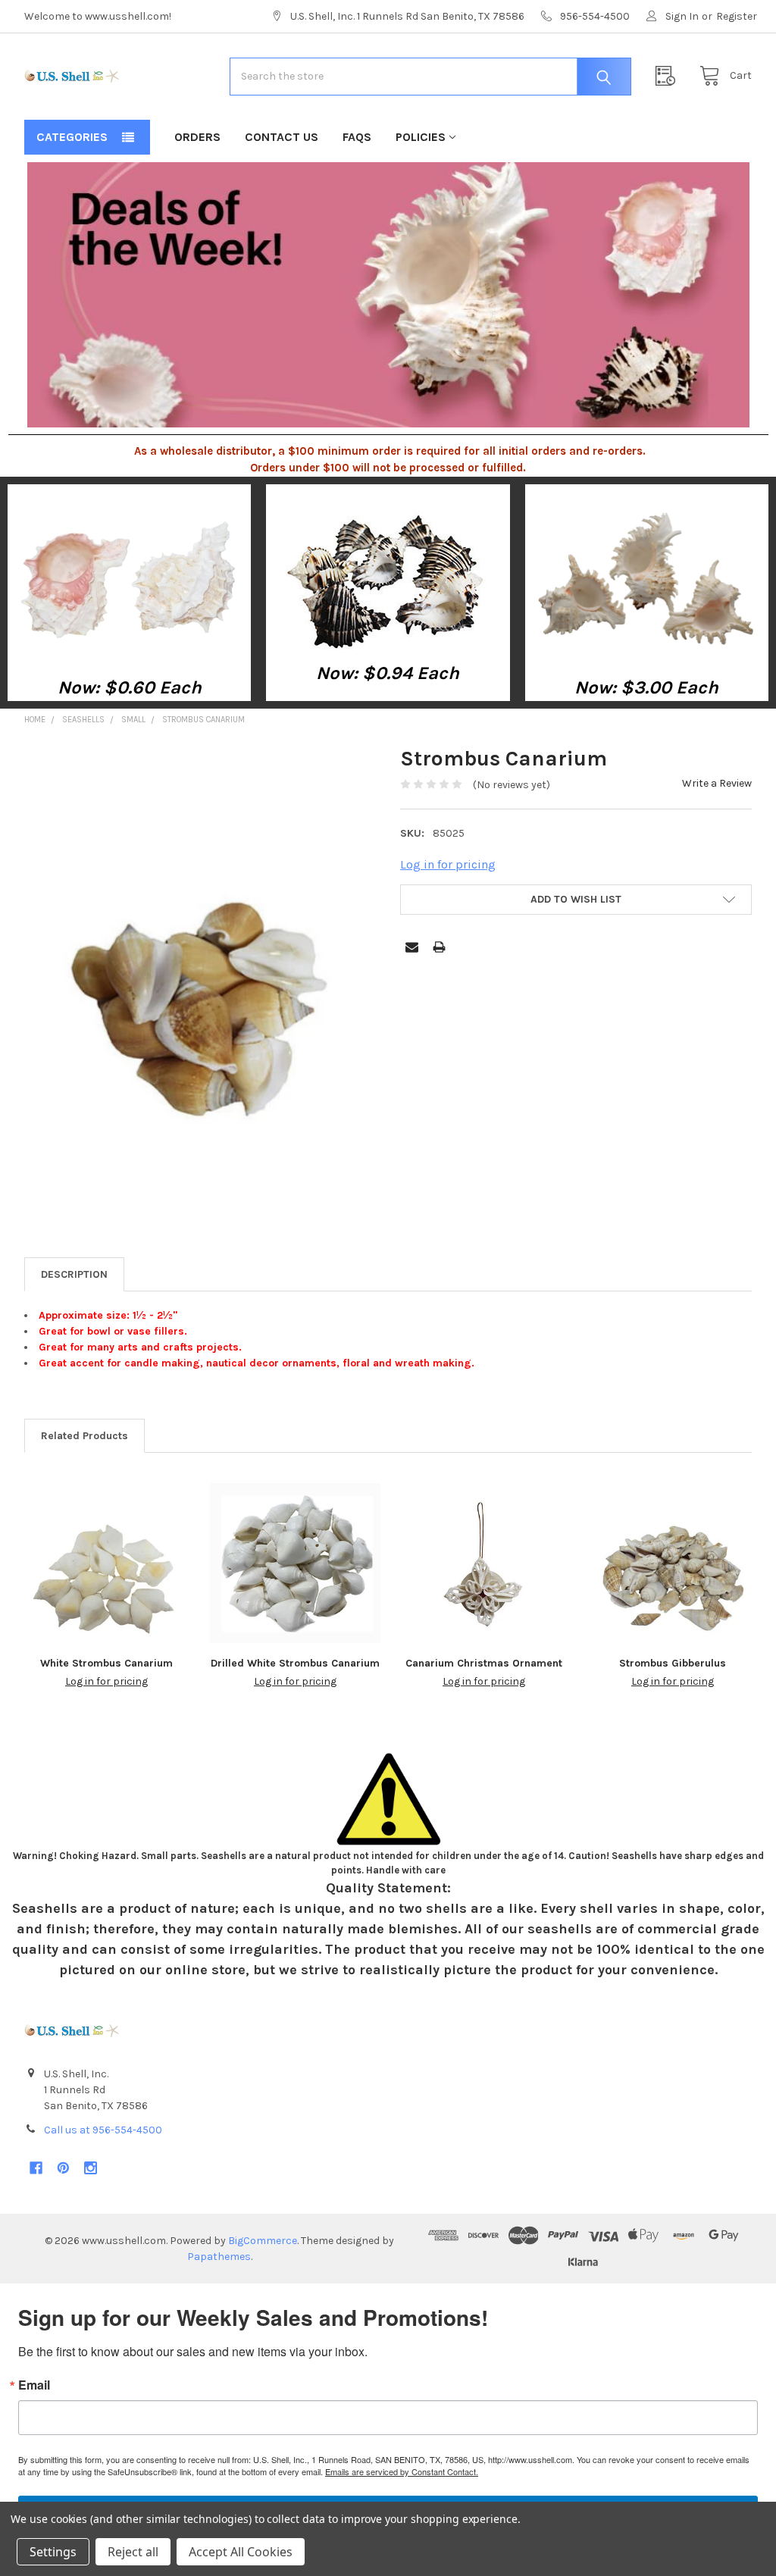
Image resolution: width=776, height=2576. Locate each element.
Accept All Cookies (241, 2552)
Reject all (133, 2552)
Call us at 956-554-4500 (103, 2130)
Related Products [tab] (84, 1436)
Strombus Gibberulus (673, 1663)
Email (34, 2385)
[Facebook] (36, 2168)
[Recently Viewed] (669, 76)
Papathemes (219, 2257)
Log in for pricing (448, 864)
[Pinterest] (63, 2168)
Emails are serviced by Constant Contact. (402, 2471)
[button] (130, 579)
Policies (421, 137)
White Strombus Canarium (106, 1663)
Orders (197, 137)
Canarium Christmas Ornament (484, 1663)
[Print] (439, 947)
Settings (53, 2552)
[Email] (412, 947)
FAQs (357, 137)
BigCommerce (263, 2241)
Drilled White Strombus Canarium (295, 1663)
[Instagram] (91, 2168)
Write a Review (717, 783)
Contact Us (282, 137)
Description (74, 1274)
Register (737, 16)
